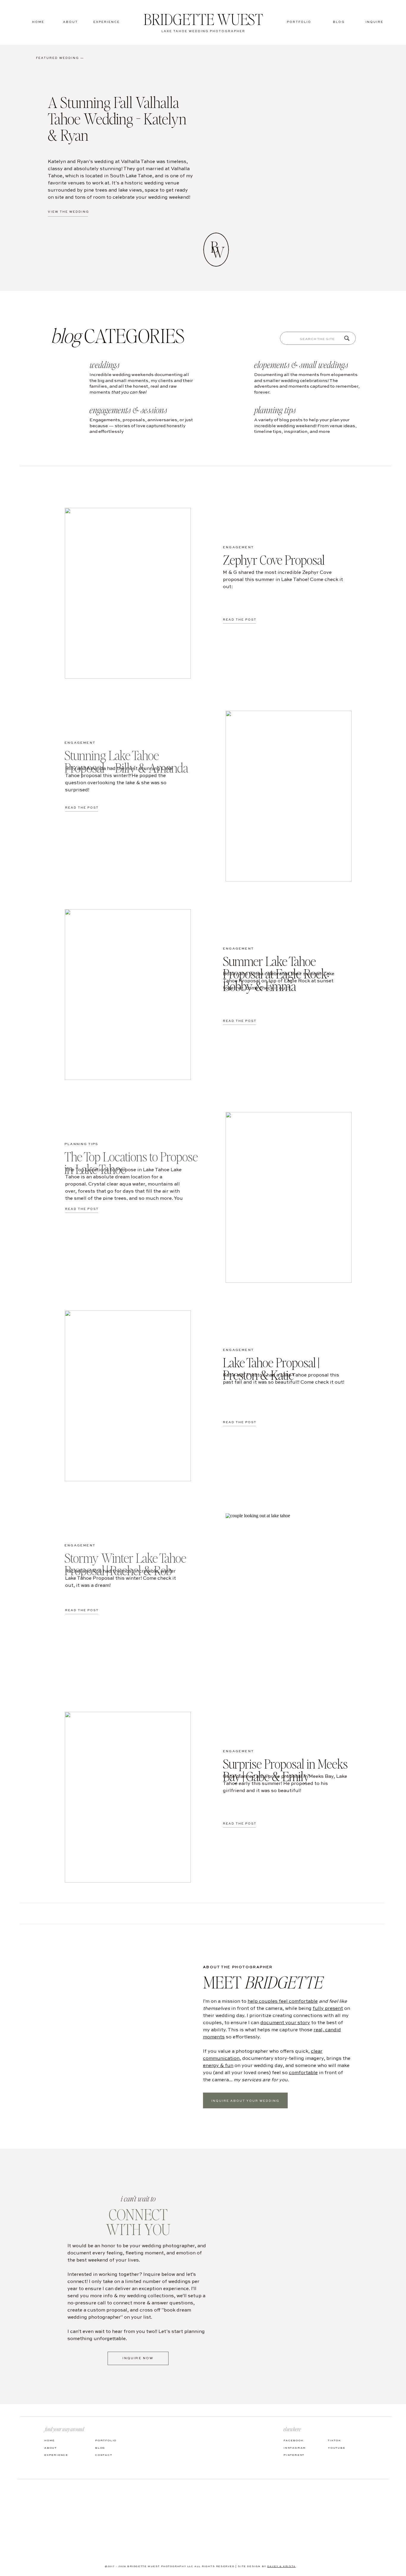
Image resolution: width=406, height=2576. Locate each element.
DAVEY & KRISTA (281, 2566)
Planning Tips (82, 1144)
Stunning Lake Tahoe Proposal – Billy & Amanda (126, 761)
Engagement (238, 548)
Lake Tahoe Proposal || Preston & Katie (271, 1368)
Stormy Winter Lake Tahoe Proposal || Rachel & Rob (125, 1564)
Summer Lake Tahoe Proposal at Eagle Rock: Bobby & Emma (276, 973)
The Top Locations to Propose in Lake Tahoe (131, 1163)
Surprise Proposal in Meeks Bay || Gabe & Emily (285, 1770)
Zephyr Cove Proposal (274, 560)
